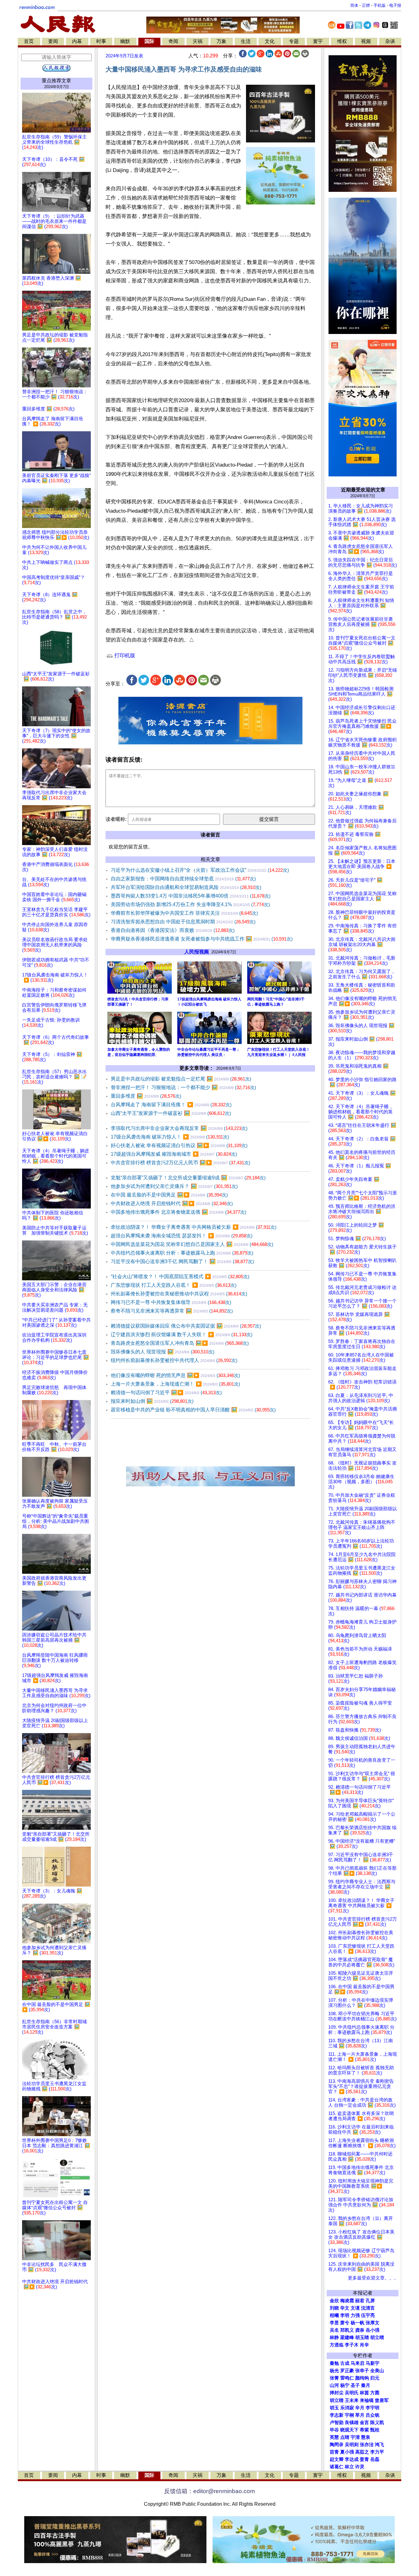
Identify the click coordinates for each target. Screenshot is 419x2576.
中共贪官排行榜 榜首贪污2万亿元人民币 (181, 1163)
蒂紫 (364, 2430)
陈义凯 (377, 2423)
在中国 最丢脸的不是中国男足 (169, 1195)
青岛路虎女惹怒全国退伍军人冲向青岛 (180, 1343)
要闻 (53, 41)
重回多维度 (146, 1096)
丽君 (360, 2301)
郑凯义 (347, 2330)
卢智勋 (337, 2423)
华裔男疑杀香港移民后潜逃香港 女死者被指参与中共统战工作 (202, 939)
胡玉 (334, 2408)
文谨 (355, 2308)
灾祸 (198, 41)
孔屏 (370, 2301)
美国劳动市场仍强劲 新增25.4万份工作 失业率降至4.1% (190, 904)
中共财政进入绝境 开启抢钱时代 (172, 1203)
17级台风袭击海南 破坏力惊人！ (170, 1137)
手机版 (380, 5)
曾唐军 (382, 2400)
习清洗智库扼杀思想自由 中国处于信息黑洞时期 (183, 922)
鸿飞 (379, 2445)
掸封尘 (337, 2393)
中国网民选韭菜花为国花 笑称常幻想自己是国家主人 (192, 1244)
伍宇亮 (368, 2315)
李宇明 (373, 2408)
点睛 (345, 2437)
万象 (221, 41)
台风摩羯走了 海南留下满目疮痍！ (171, 1105)
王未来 (352, 2400)
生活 (246, 41)
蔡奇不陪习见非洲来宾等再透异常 (172, 1311)
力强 (355, 2315)
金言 (364, 2423)
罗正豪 (347, 2371)
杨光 (334, 2371)
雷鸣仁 (347, 2378)
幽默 (125, 41)
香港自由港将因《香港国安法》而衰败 (173, 930)
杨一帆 (357, 2323)
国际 (149, 41)
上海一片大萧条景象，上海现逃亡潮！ (175, 1384)
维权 (342, 41)
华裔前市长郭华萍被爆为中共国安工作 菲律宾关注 (184, 913)
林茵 (364, 2393)
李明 (345, 2315)
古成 (345, 2363)
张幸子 (362, 2371)
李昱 (334, 2323)
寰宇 (318, 41)
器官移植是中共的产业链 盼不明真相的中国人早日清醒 (193, 1410)
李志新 (337, 2415)
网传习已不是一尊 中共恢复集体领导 (171, 1302)
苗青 (334, 2452)
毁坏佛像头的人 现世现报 (163, 1352)
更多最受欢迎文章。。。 (373, 2278)
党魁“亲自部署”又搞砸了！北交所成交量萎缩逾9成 (188, 1178)
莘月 (360, 2415)
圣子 (355, 2385)
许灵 (360, 2467)
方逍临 (337, 2345)
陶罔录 (337, 2445)
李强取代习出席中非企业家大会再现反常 (179, 1128)
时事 (101, 41)
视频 (366, 41)
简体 (354, 5)
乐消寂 (347, 2408)
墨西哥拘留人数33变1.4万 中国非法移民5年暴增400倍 (191, 896)
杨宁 (345, 2385)
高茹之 (362, 2452)
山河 (334, 2385)
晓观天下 (349, 2430)
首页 (29, 41)
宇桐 (349, 2415)
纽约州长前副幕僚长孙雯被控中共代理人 (174, 1360)
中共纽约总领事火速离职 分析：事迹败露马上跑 (182, 1253)
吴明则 (352, 2445)
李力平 (377, 2452)
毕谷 (334, 2430)
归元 (375, 2378)
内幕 (77, 41)
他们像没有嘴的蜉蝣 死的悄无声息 (175, 1375)
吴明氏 (352, 2393)
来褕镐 (367, 2400)
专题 (294, 41)
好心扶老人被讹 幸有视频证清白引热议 (179, 1145)
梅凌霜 (347, 2301)
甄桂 (375, 2430)
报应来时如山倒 (152, 1401)
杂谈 (390, 41)
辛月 (360, 2408)
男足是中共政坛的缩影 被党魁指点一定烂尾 (181, 1079)
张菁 (334, 2378)
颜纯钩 (362, 2378)
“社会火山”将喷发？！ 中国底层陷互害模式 (180, 1276)
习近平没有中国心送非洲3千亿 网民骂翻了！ (182, 1261)
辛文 (345, 2308)
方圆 (375, 2393)
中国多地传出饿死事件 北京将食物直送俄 (179, 1212)
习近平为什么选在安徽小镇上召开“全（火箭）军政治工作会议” (200, 870)
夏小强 (347, 2452)
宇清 (355, 2437)
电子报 (395, 5)
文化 (270, 41)
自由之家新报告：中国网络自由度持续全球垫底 (183, 879)
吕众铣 (373, 2415)
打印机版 (124, 656)
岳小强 (373, 2330)
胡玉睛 (362, 2337)
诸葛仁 (337, 2467)
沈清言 (368, 2308)
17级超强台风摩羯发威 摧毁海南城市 (174, 1154)
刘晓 (334, 2308)
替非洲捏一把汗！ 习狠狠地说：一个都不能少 (183, 1087)
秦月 (366, 2385)
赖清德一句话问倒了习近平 (166, 1393)
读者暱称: (116, 819)
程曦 (334, 2315)
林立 (349, 2467)
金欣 (334, 2301)
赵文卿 (337, 2459)
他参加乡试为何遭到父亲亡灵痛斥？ (174, 1186)
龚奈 (360, 2330)
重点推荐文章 (56, 81)
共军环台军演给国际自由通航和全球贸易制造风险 (186, 887)
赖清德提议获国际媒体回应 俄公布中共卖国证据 (186, 1326)
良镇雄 (352, 2423)
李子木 (352, 2345)
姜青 (364, 2459)
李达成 (352, 2459)
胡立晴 (377, 2337)
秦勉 (334, 2363)
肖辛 (364, 2345)
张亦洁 (367, 2445)
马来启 (357, 2363)
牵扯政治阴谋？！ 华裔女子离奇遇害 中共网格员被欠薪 (194, 1227)
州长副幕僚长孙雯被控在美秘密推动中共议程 (179, 1294)
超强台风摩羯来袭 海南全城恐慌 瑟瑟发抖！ (182, 1236)
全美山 (377, 2371)
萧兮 (345, 2323)
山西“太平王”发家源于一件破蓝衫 (171, 1113)
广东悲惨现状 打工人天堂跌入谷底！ (174, 1285)
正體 (366, 5)
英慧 (334, 2437)
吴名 (334, 2330)
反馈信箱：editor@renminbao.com (209, 2491)
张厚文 (373, 2323)
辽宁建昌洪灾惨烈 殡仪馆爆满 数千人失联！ (182, 1335)
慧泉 (366, 2437)
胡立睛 (337, 2400)
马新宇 (373, 2363)
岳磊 (375, 2459)
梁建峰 (347, 2337)
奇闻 (173, 41)
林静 (334, 2337)
